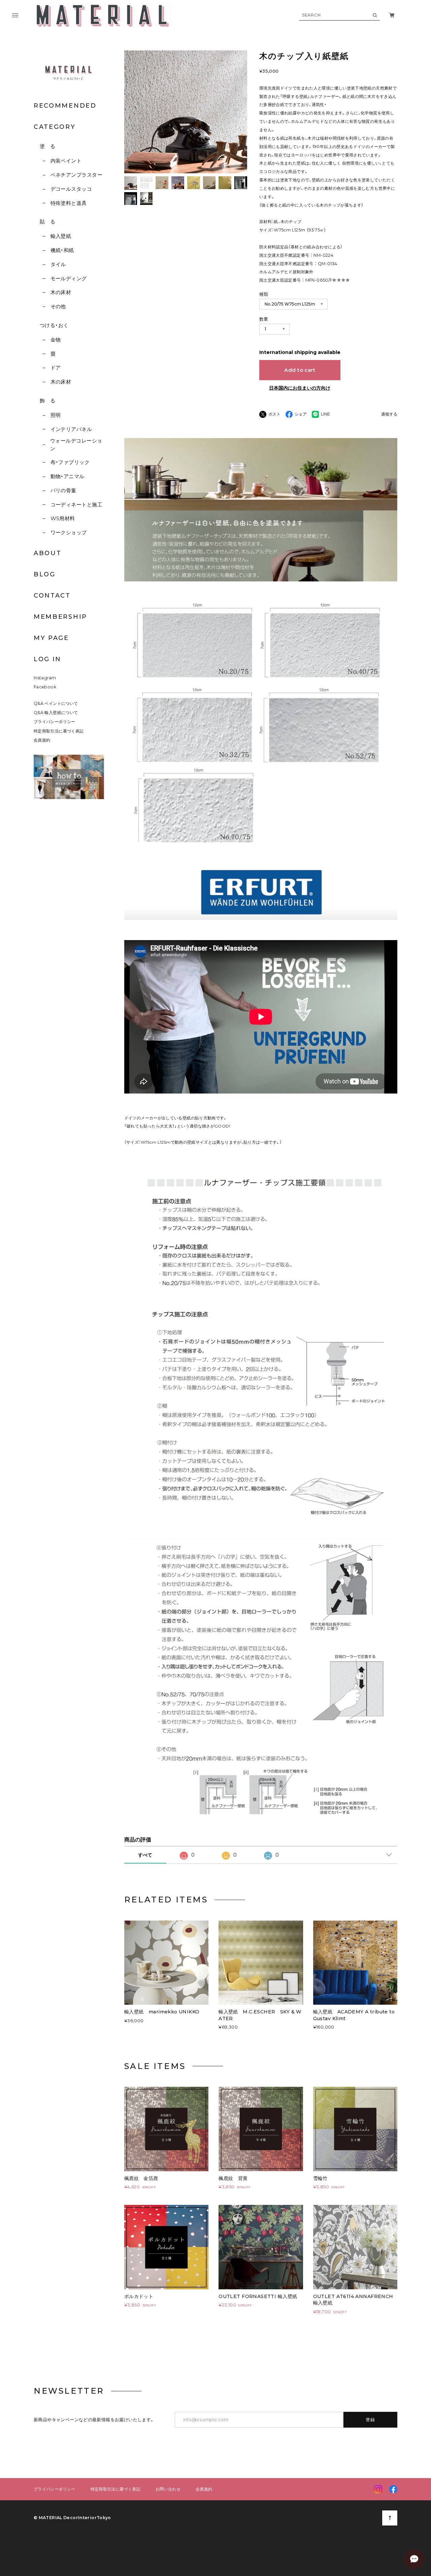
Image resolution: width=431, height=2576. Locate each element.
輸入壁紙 (61, 236)
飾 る (47, 401)
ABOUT (48, 553)
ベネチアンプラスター (76, 175)
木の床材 (61, 292)
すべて (145, 1855)
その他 (58, 306)
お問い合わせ (168, 2489)
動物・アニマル (68, 476)
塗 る (47, 146)
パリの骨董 (63, 490)
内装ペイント (66, 161)
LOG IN (47, 659)
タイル (58, 264)
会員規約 (42, 740)
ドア (56, 368)
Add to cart (300, 370)
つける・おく (54, 325)
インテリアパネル (71, 429)
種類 (264, 294)
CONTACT (52, 596)
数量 (264, 319)
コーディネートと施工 (76, 505)
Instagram (45, 678)
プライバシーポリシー (55, 722)
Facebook (45, 687)
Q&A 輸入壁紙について (58, 712)
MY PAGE (51, 638)
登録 (371, 2420)
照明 (56, 415)
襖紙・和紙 (62, 250)
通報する (389, 414)
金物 (56, 340)
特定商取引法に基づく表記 (59, 731)
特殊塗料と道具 (69, 203)
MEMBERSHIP (60, 617)
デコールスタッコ (71, 189)
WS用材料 (63, 518)
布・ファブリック (70, 462)
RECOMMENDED (65, 106)
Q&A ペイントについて (60, 703)
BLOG (45, 574)
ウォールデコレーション (76, 444)
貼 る (47, 222)
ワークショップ (69, 532)
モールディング (69, 278)
